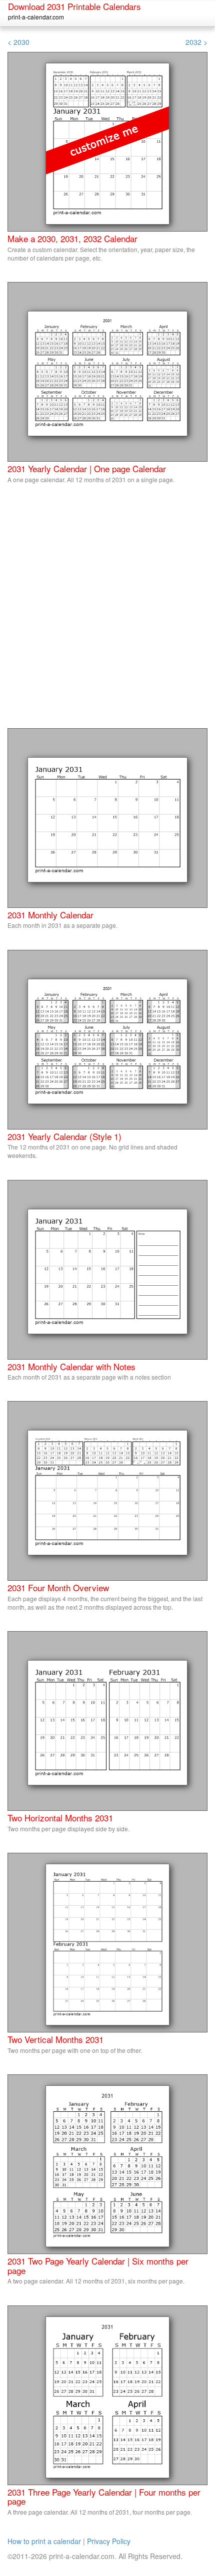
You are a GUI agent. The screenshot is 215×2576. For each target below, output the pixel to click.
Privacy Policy (109, 2541)
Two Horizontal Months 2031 (60, 1818)
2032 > (196, 42)
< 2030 (18, 42)
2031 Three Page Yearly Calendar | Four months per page (104, 2497)
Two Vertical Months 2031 (55, 2039)
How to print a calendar (44, 2541)
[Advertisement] (107, 611)
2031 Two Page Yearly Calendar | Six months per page (98, 2266)
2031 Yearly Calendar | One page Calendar (87, 468)
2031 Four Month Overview (58, 1587)
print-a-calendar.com (36, 17)
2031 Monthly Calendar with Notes (71, 1366)
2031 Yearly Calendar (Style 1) (64, 1136)
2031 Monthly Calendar (50, 915)
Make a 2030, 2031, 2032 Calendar (72, 238)
